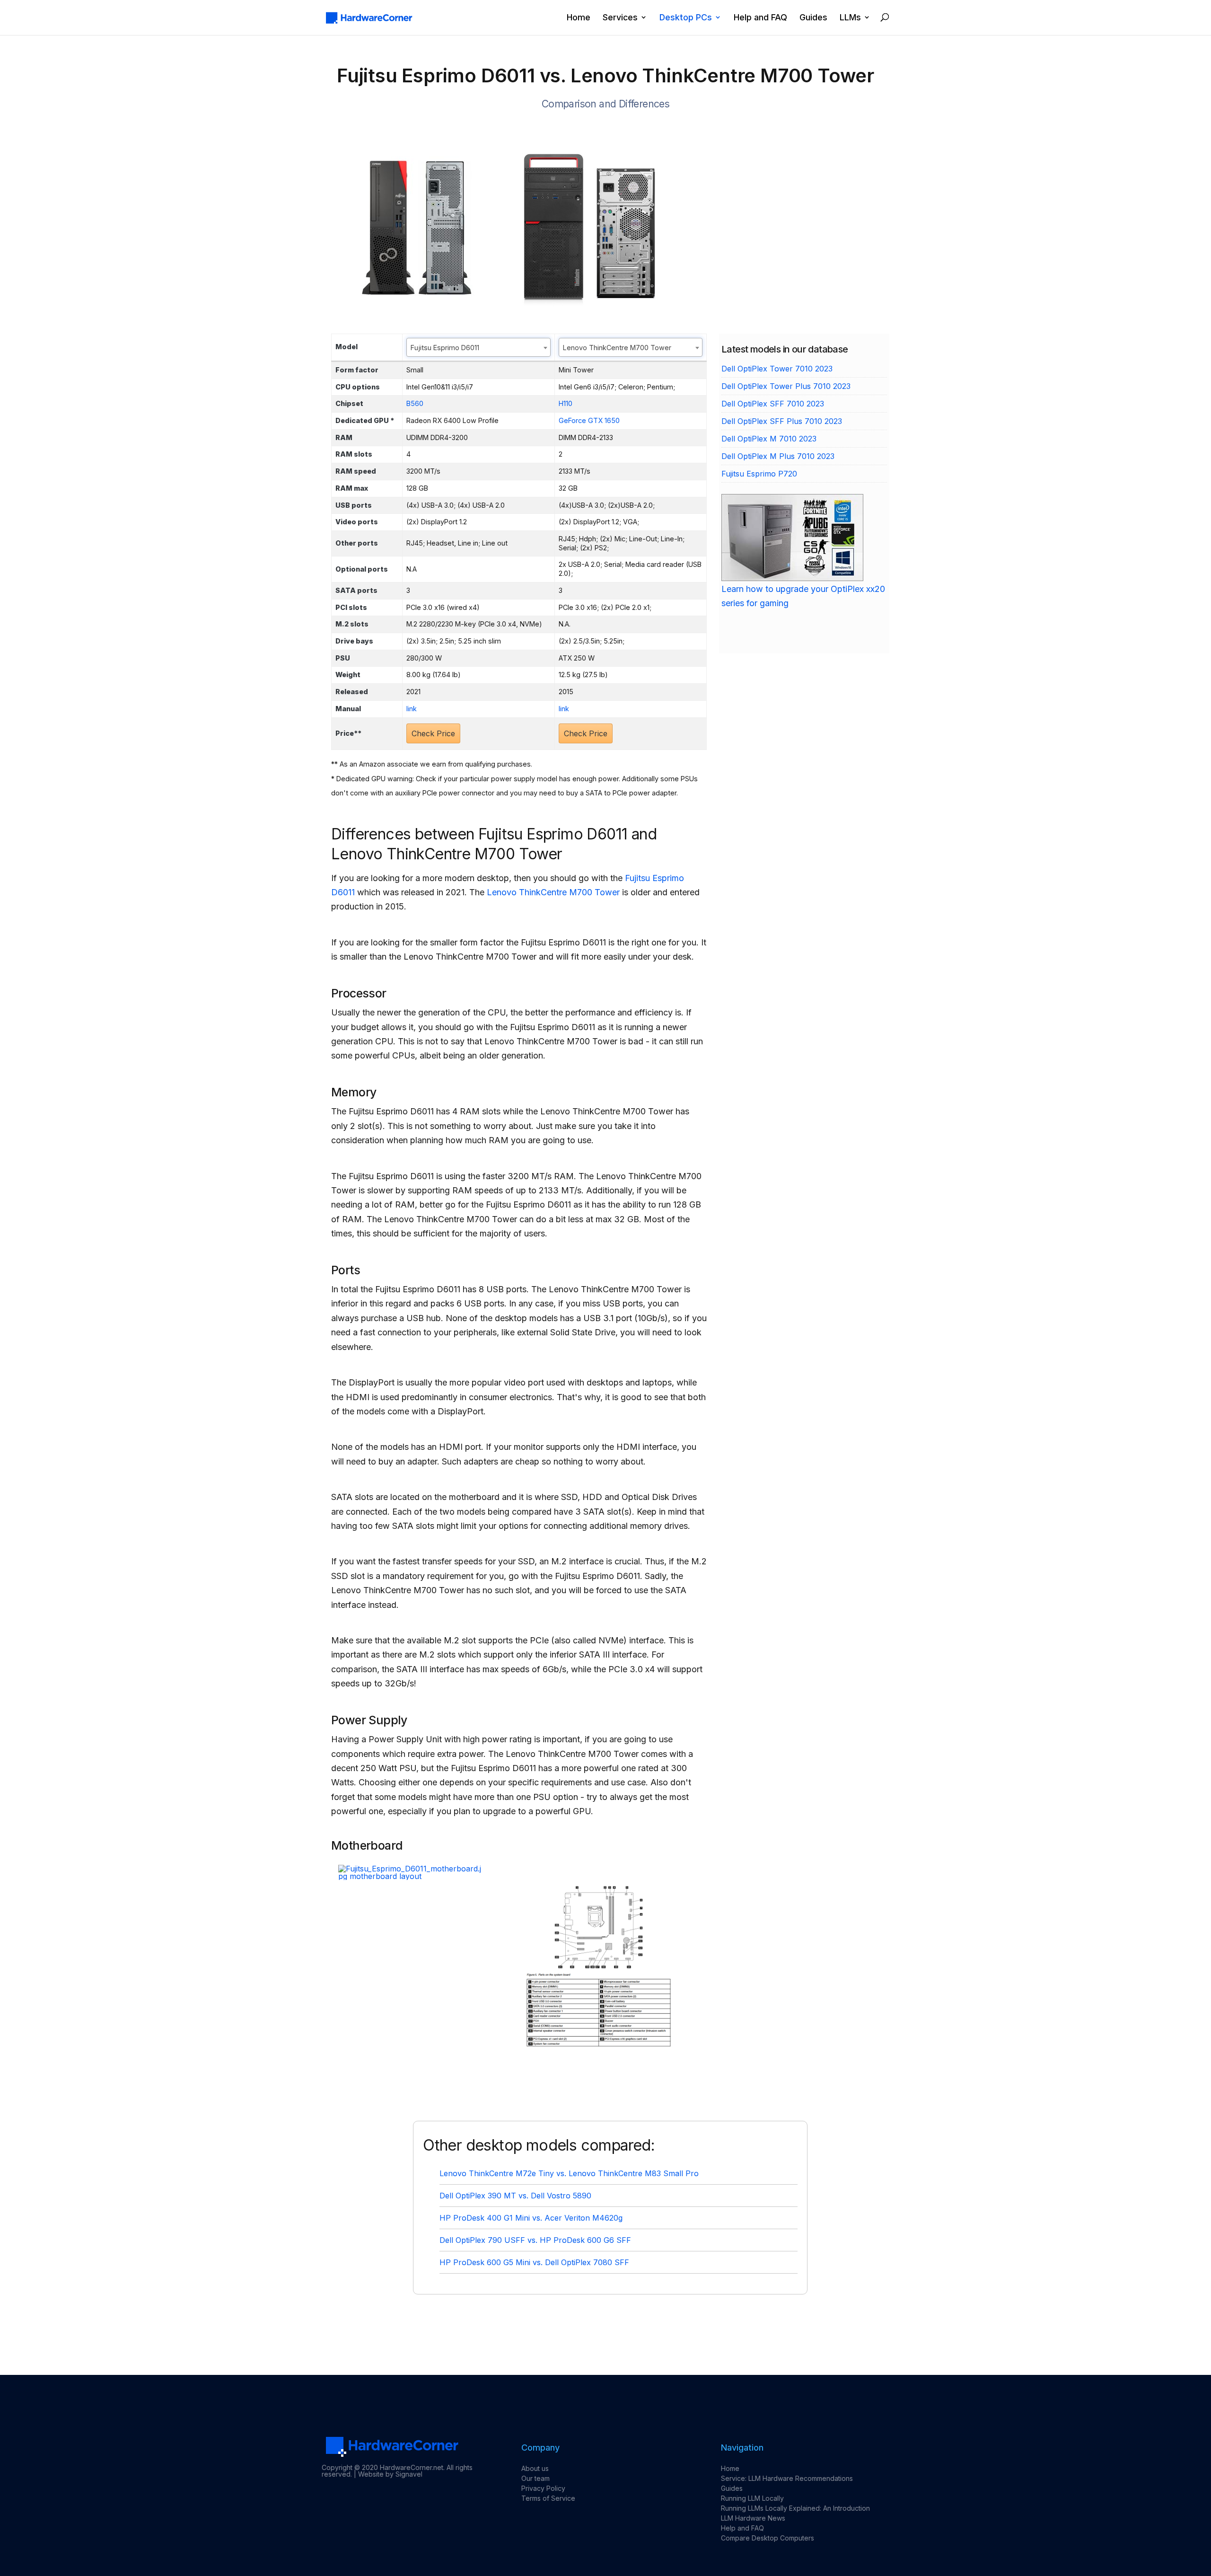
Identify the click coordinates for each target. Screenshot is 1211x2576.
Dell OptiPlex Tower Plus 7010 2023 (786, 386)
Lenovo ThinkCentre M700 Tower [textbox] (617, 348)
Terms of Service (548, 2498)
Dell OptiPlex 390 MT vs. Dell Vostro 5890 (515, 2196)
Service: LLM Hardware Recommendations (787, 2478)
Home (579, 18)
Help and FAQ (760, 18)
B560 (415, 403)
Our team (535, 2478)
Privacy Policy (543, 2488)
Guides (813, 18)
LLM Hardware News (753, 2518)
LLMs (850, 18)
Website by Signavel (390, 2474)
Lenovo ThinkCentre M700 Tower (553, 892)
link (412, 709)
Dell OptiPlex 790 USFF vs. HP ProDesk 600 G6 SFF (535, 2240)
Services (620, 18)
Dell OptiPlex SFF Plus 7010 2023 (782, 421)
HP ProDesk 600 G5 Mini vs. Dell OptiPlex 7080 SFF (534, 2262)
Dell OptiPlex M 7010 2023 (769, 439)
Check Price (433, 733)
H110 (566, 403)
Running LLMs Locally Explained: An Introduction (795, 2508)
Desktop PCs (686, 18)
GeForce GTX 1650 (589, 420)
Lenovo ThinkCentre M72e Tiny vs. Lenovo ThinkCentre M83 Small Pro (569, 2173)
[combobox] (478, 347)
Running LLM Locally (752, 2498)
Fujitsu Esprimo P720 (759, 474)
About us (535, 2468)
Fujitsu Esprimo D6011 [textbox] (445, 348)
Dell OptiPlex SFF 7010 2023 (773, 404)
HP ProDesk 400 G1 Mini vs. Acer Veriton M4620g (531, 2218)
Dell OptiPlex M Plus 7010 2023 (778, 456)
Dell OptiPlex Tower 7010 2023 (777, 369)
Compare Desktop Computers (768, 2538)
